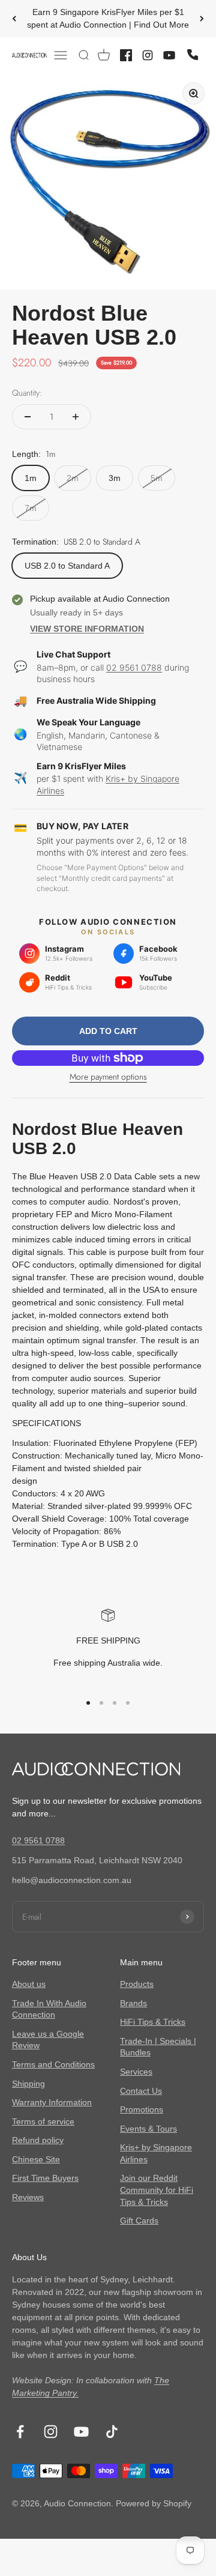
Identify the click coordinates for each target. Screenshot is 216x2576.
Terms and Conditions (53, 2064)
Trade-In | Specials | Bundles (158, 2047)
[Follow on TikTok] (112, 2432)
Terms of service (43, 2121)
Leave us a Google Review (48, 2040)
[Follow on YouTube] (81, 2432)
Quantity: (27, 393)
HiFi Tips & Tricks (153, 2022)
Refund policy (38, 2140)
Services (136, 2072)
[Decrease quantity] (28, 417)
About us (29, 1984)
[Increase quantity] (76, 417)
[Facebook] (126, 55)
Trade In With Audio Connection (49, 2009)
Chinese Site (36, 2159)
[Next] (202, 19)
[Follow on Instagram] (51, 2432)
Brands (133, 2003)
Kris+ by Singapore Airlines (156, 2153)
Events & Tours (148, 2129)
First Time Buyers (45, 2178)
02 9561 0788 (134, 667)
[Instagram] (148, 55)
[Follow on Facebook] (20, 2432)
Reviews (28, 2197)
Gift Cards (139, 2221)
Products (137, 1984)
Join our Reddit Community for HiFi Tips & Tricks (157, 2190)
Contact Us (141, 2091)
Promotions (142, 2109)
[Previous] (14, 19)
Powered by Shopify (154, 2503)
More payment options (108, 1077)
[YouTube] (169, 55)
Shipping (28, 2084)
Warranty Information (52, 2102)
